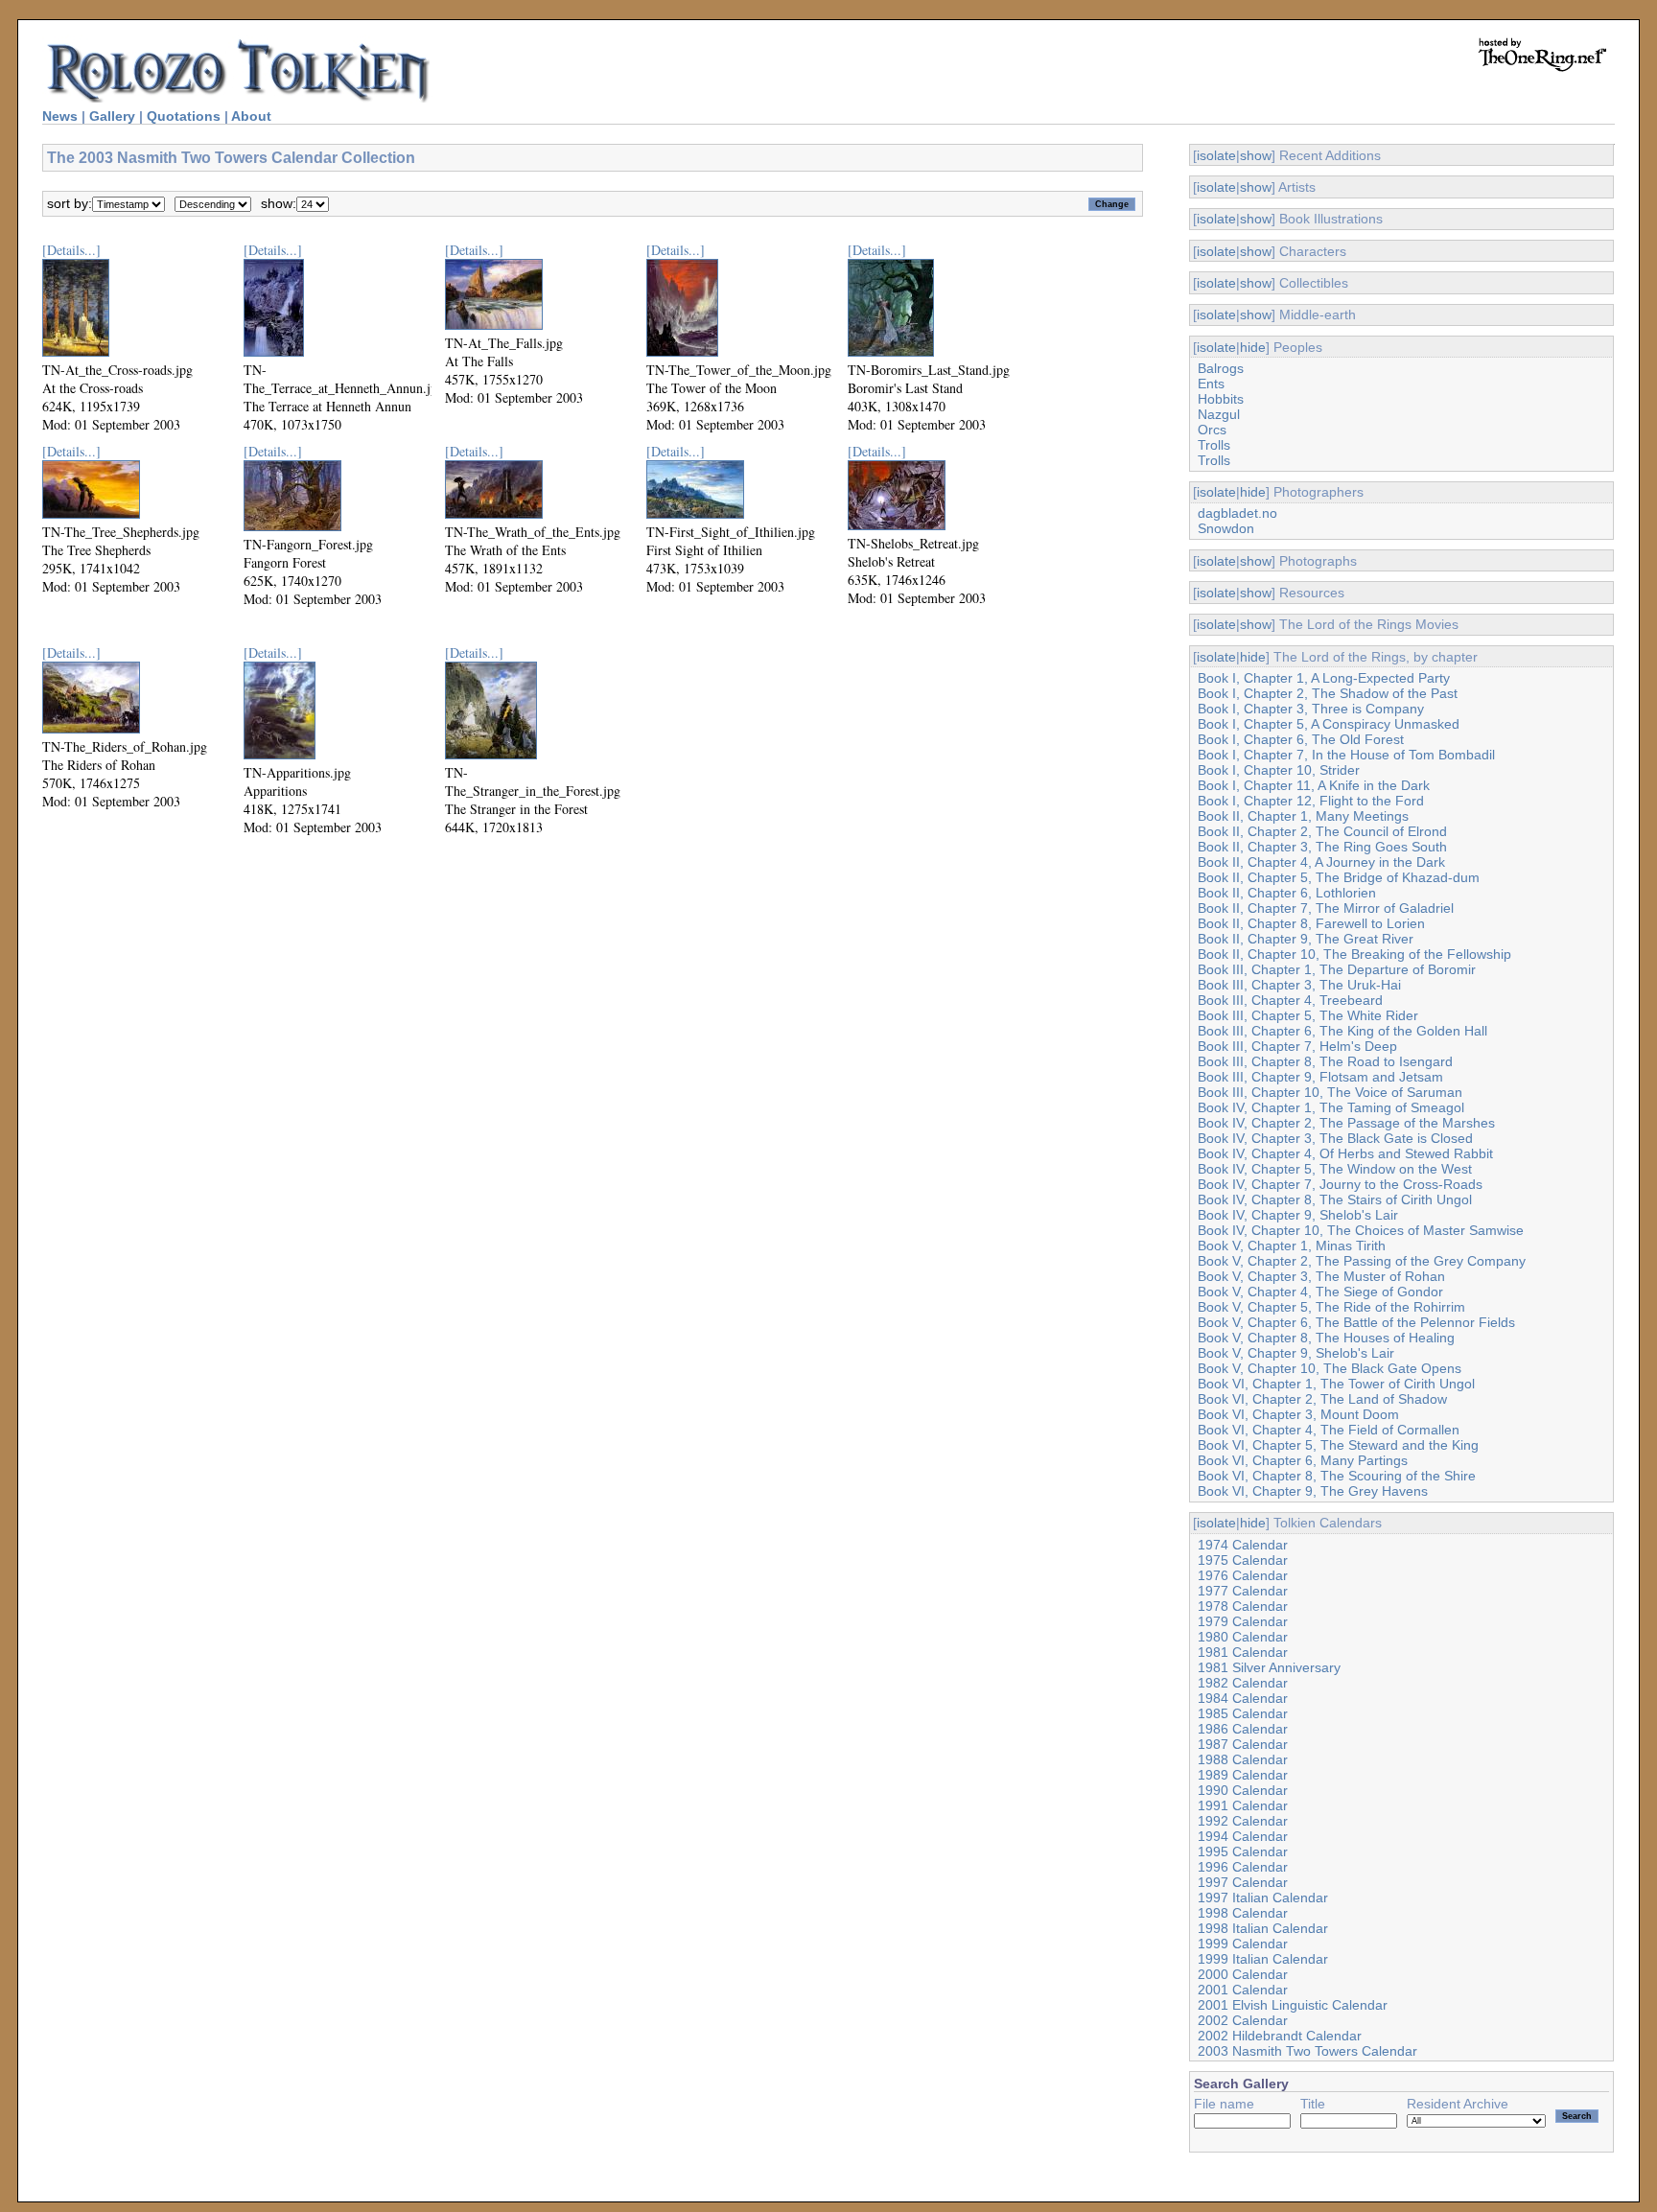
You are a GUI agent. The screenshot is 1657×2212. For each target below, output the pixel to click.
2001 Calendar (1243, 1990)
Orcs (1212, 430)
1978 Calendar (1243, 1606)
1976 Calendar (1243, 1575)
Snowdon (1226, 528)
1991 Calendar (1243, 1805)
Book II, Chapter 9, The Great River (1306, 939)
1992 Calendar (1243, 1821)
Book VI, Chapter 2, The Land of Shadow (1322, 1399)
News (60, 116)
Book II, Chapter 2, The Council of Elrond (1322, 831)
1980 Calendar (1243, 1637)
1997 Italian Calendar (1263, 1898)
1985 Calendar (1243, 1713)
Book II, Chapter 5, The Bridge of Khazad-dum (1339, 877)
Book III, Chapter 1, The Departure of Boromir (1337, 969)
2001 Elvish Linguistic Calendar (1293, 2005)
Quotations (184, 116)
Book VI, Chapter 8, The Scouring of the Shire (1337, 1476)
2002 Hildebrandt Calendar (1280, 2036)
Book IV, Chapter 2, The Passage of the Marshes (1346, 1123)
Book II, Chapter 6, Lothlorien (1287, 893)
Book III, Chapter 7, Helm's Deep (1297, 1046)
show (1256, 155)
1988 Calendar (1243, 1759)
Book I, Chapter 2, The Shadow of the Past (1328, 693)
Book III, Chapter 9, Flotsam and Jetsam (1320, 1077)
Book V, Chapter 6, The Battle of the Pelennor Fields (1356, 1322)
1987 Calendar (1243, 1744)
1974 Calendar (1243, 1545)
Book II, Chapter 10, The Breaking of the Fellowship (1354, 954)
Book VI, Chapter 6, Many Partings (1303, 1460)
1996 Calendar (1243, 1867)
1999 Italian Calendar (1263, 1959)
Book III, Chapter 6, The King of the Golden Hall (1342, 1031)
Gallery (112, 116)
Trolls (1214, 445)
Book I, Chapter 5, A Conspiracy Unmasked (1329, 724)
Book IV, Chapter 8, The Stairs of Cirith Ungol (1335, 1199)
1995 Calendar (1243, 1851)
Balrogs (1221, 368)
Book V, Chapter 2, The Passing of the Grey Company (1362, 1261)
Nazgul (1219, 414)
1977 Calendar (1243, 1591)
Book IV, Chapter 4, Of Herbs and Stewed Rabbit (1345, 1153)
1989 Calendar (1243, 1775)
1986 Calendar (1243, 1729)
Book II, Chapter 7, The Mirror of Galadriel (1326, 908)
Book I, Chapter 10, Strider (1279, 770)
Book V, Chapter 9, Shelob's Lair (1296, 1353)
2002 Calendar (1243, 2020)
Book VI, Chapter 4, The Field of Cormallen (1329, 1430)
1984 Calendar (1243, 1698)
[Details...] (71, 250)
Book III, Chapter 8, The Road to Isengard (1325, 1061)
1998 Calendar (1243, 1913)
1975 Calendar (1243, 1560)
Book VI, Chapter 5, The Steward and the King (1338, 1445)
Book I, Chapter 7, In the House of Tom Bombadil (1346, 755)
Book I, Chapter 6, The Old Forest (1301, 739)
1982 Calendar (1243, 1683)
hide (1253, 347)
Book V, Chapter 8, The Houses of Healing (1326, 1338)
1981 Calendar (1243, 1652)
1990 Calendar (1243, 1790)
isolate (1216, 155)
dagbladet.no (1237, 513)
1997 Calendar (1243, 1882)
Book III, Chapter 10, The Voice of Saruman (1330, 1092)
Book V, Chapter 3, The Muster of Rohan (1321, 1276)
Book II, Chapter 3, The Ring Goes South (1322, 847)
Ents (1211, 384)
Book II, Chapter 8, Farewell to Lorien (1311, 923)
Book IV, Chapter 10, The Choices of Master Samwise (1361, 1230)
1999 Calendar (1243, 1944)
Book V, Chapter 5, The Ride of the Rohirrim (1331, 1307)
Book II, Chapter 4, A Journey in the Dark (1321, 862)
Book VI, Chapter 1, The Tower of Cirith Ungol (1336, 1384)
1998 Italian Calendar (1263, 1928)
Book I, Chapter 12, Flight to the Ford (1311, 801)
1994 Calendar (1243, 1836)
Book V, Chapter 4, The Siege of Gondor (1320, 1292)
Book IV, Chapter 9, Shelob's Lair (1298, 1215)
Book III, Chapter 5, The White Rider (1308, 1015)
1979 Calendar (1243, 1621)
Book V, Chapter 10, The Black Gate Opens (1330, 1368)
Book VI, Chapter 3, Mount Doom (1298, 1414)
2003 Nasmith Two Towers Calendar (1307, 2051)
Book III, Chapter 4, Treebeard (1290, 1000)
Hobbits (1221, 399)
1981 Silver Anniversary (1269, 1667)
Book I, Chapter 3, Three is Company (1311, 709)
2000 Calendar (1243, 1974)
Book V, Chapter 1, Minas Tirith (1292, 1246)
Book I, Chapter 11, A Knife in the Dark (1314, 785)
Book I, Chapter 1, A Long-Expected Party (1324, 678)
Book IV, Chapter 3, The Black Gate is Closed (1335, 1138)
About (251, 116)
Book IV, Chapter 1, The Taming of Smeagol (1331, 1107)
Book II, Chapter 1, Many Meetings (1303, 816)
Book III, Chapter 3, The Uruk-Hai (1299, 985)
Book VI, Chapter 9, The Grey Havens (1313, 1491)
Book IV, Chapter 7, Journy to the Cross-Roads (1340, 1184)
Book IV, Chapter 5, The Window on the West (1335, 1169)
